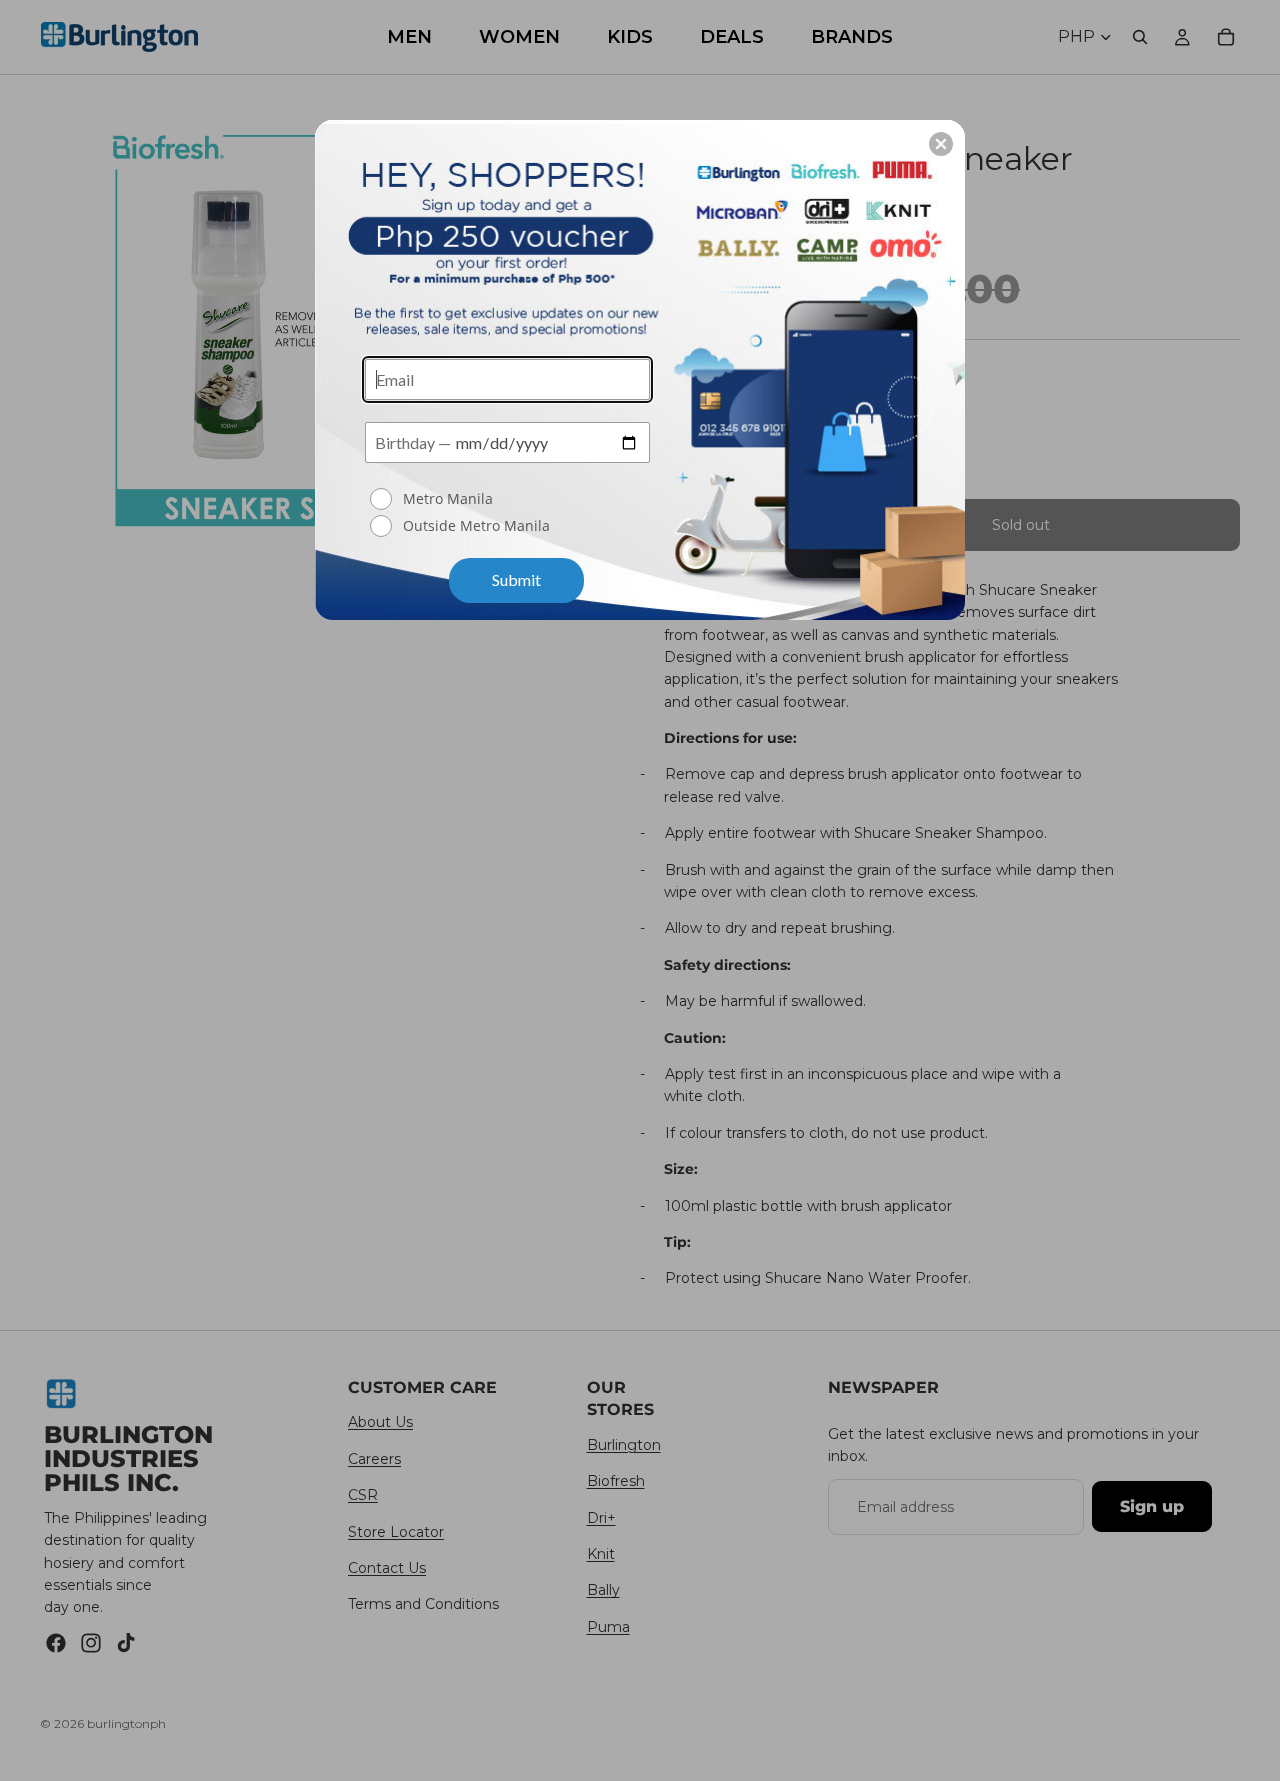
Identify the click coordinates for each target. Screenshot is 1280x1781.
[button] (941, 144)
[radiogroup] (507, 514)
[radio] (510, 499)
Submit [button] (516, 579)
